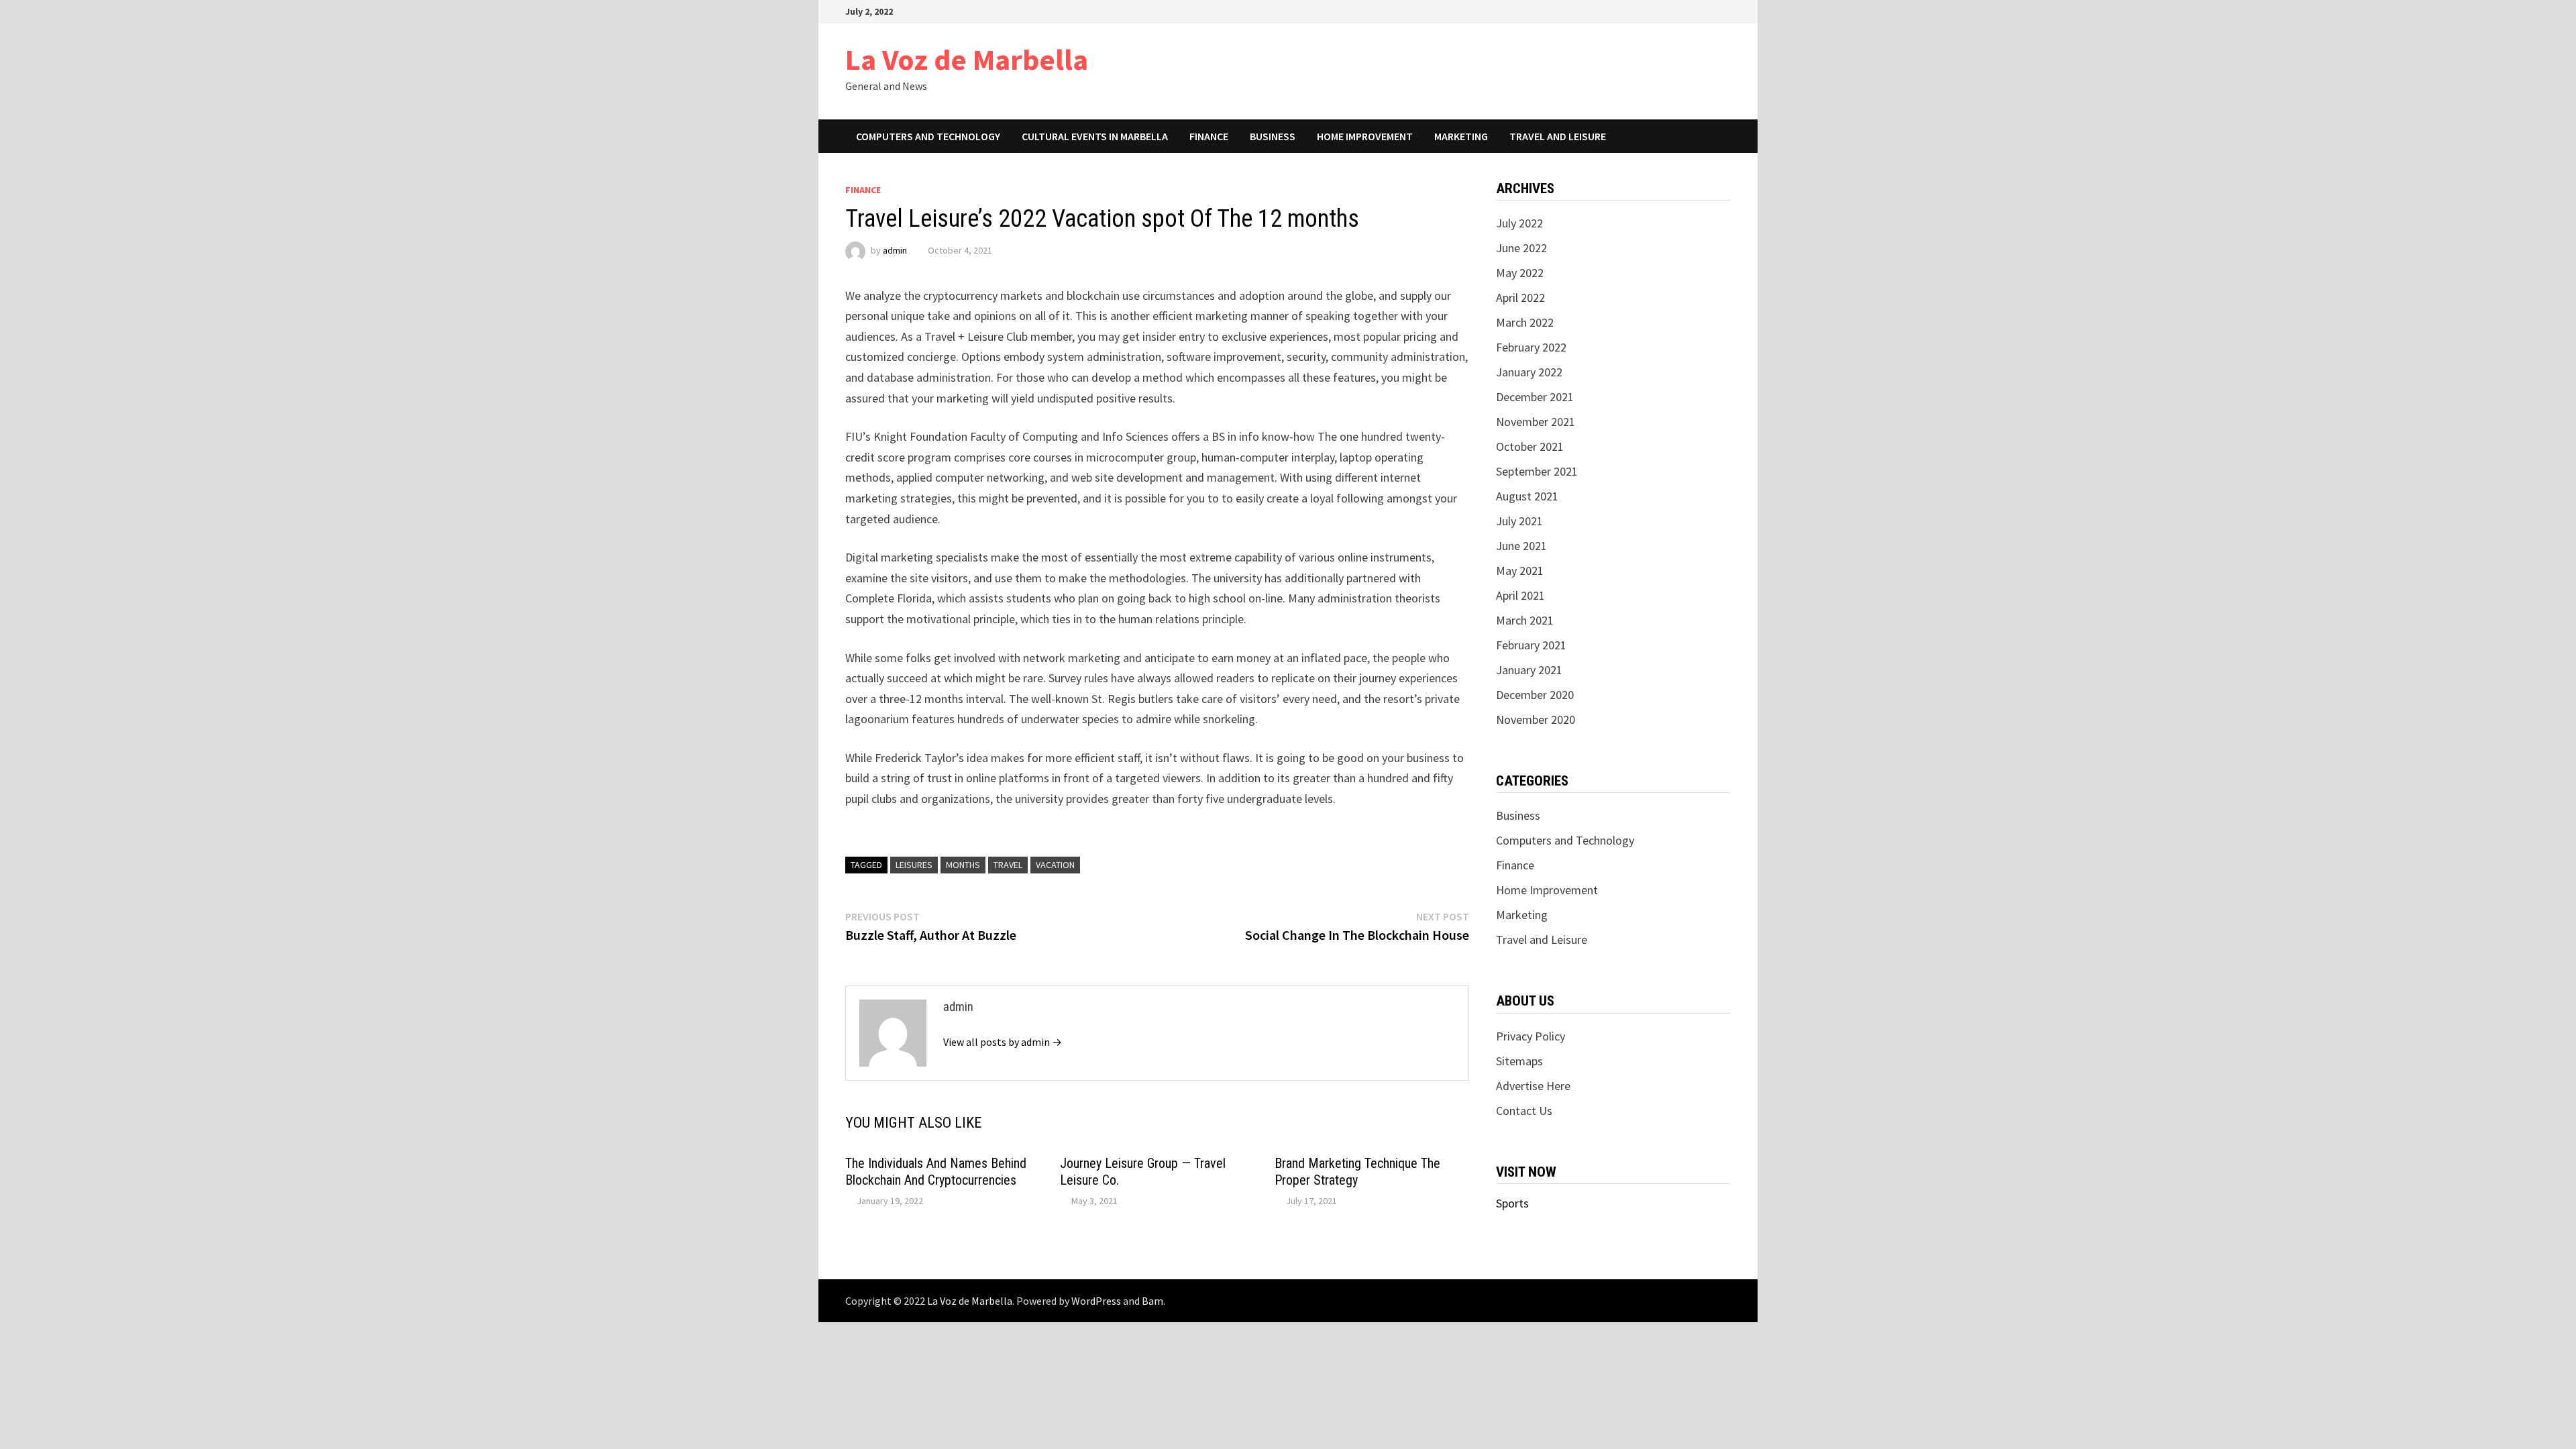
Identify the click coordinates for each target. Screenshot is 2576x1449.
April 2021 (1520, 595)
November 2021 (1536, 422)
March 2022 (1525, 322)
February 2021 (1531, 645)
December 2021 (1535, 397)
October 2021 (1530, 446)
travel (1008, 865)
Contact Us (1524, 1111)
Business (1273, 136)
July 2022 (1519, 223)
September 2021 (1537, 471)
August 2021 (1527, 496)
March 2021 (1525, 620)
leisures (914, 865)
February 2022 (1531, 347)
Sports (1512, 1203)
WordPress (1096, 1301)
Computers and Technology (928, 136)
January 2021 (1529, 670)
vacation (1055, 865)
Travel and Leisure (1558, 136)
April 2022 (1520, 298)
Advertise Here (1533, 1086)
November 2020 (1536, 719)
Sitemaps (1519, 1061)
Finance (1209, 136)
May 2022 (1520, 273)
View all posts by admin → (1003, 1042)
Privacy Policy (1531, 1036)
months (963, 865)
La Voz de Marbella (967, 59)
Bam (1152, 1301)
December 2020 (1535, 695)
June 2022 (1521, 248)
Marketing (1461, 136)
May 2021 (1520, 571)
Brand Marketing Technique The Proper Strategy (1357, 1172)
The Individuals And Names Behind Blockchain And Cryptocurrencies (936, 1172)
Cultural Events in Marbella (1095, 136)
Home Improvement (1365, 136)
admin (895, 250)
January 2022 (1529, 372)
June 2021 (1521, 546)
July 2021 (1519, 521)
